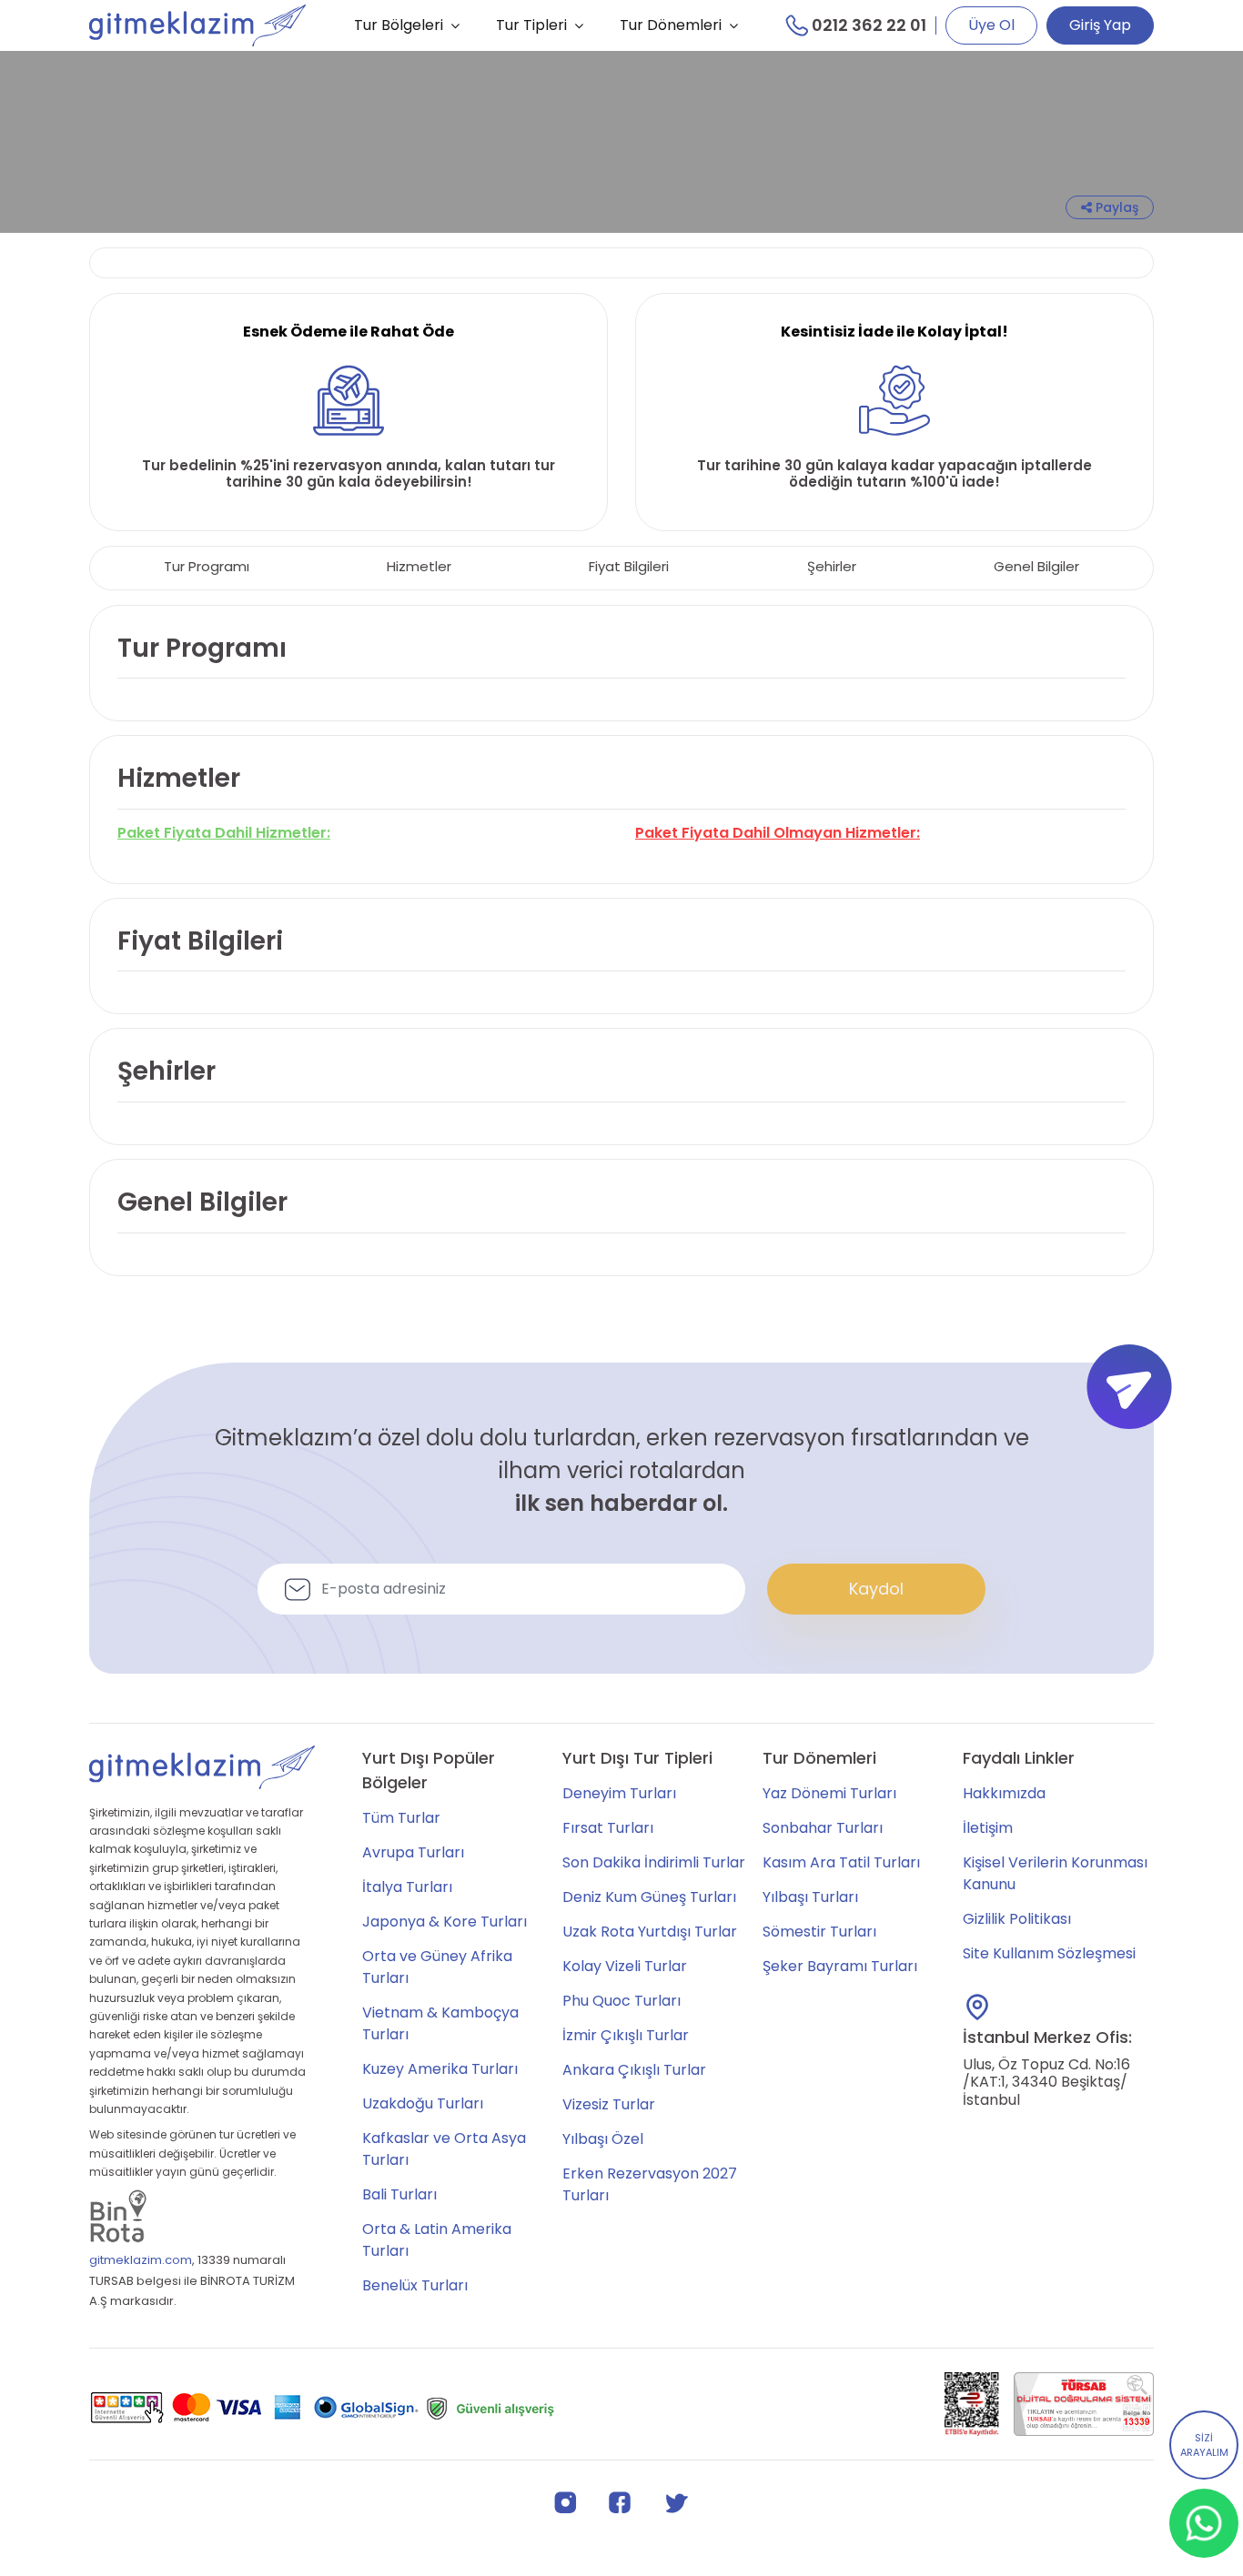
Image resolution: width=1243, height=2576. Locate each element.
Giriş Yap (1100, 25)
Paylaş (1115, 207)
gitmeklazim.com (141, 2260)
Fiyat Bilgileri (629, 566)
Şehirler (832, 566)
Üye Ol (991, 25)
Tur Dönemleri (671, 25)
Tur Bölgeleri (399, 25)
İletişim (988, 1828)
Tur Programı (207, 566)
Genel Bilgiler (1036, 566)
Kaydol (876, 1589)
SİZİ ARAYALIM (1204, 2445)
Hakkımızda (1004, 1793)
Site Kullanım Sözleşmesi (1049, 1953)
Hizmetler (419, 566)
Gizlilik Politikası (1017, 1919)
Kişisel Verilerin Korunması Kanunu (1055, 1873)
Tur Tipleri (531, 25)
